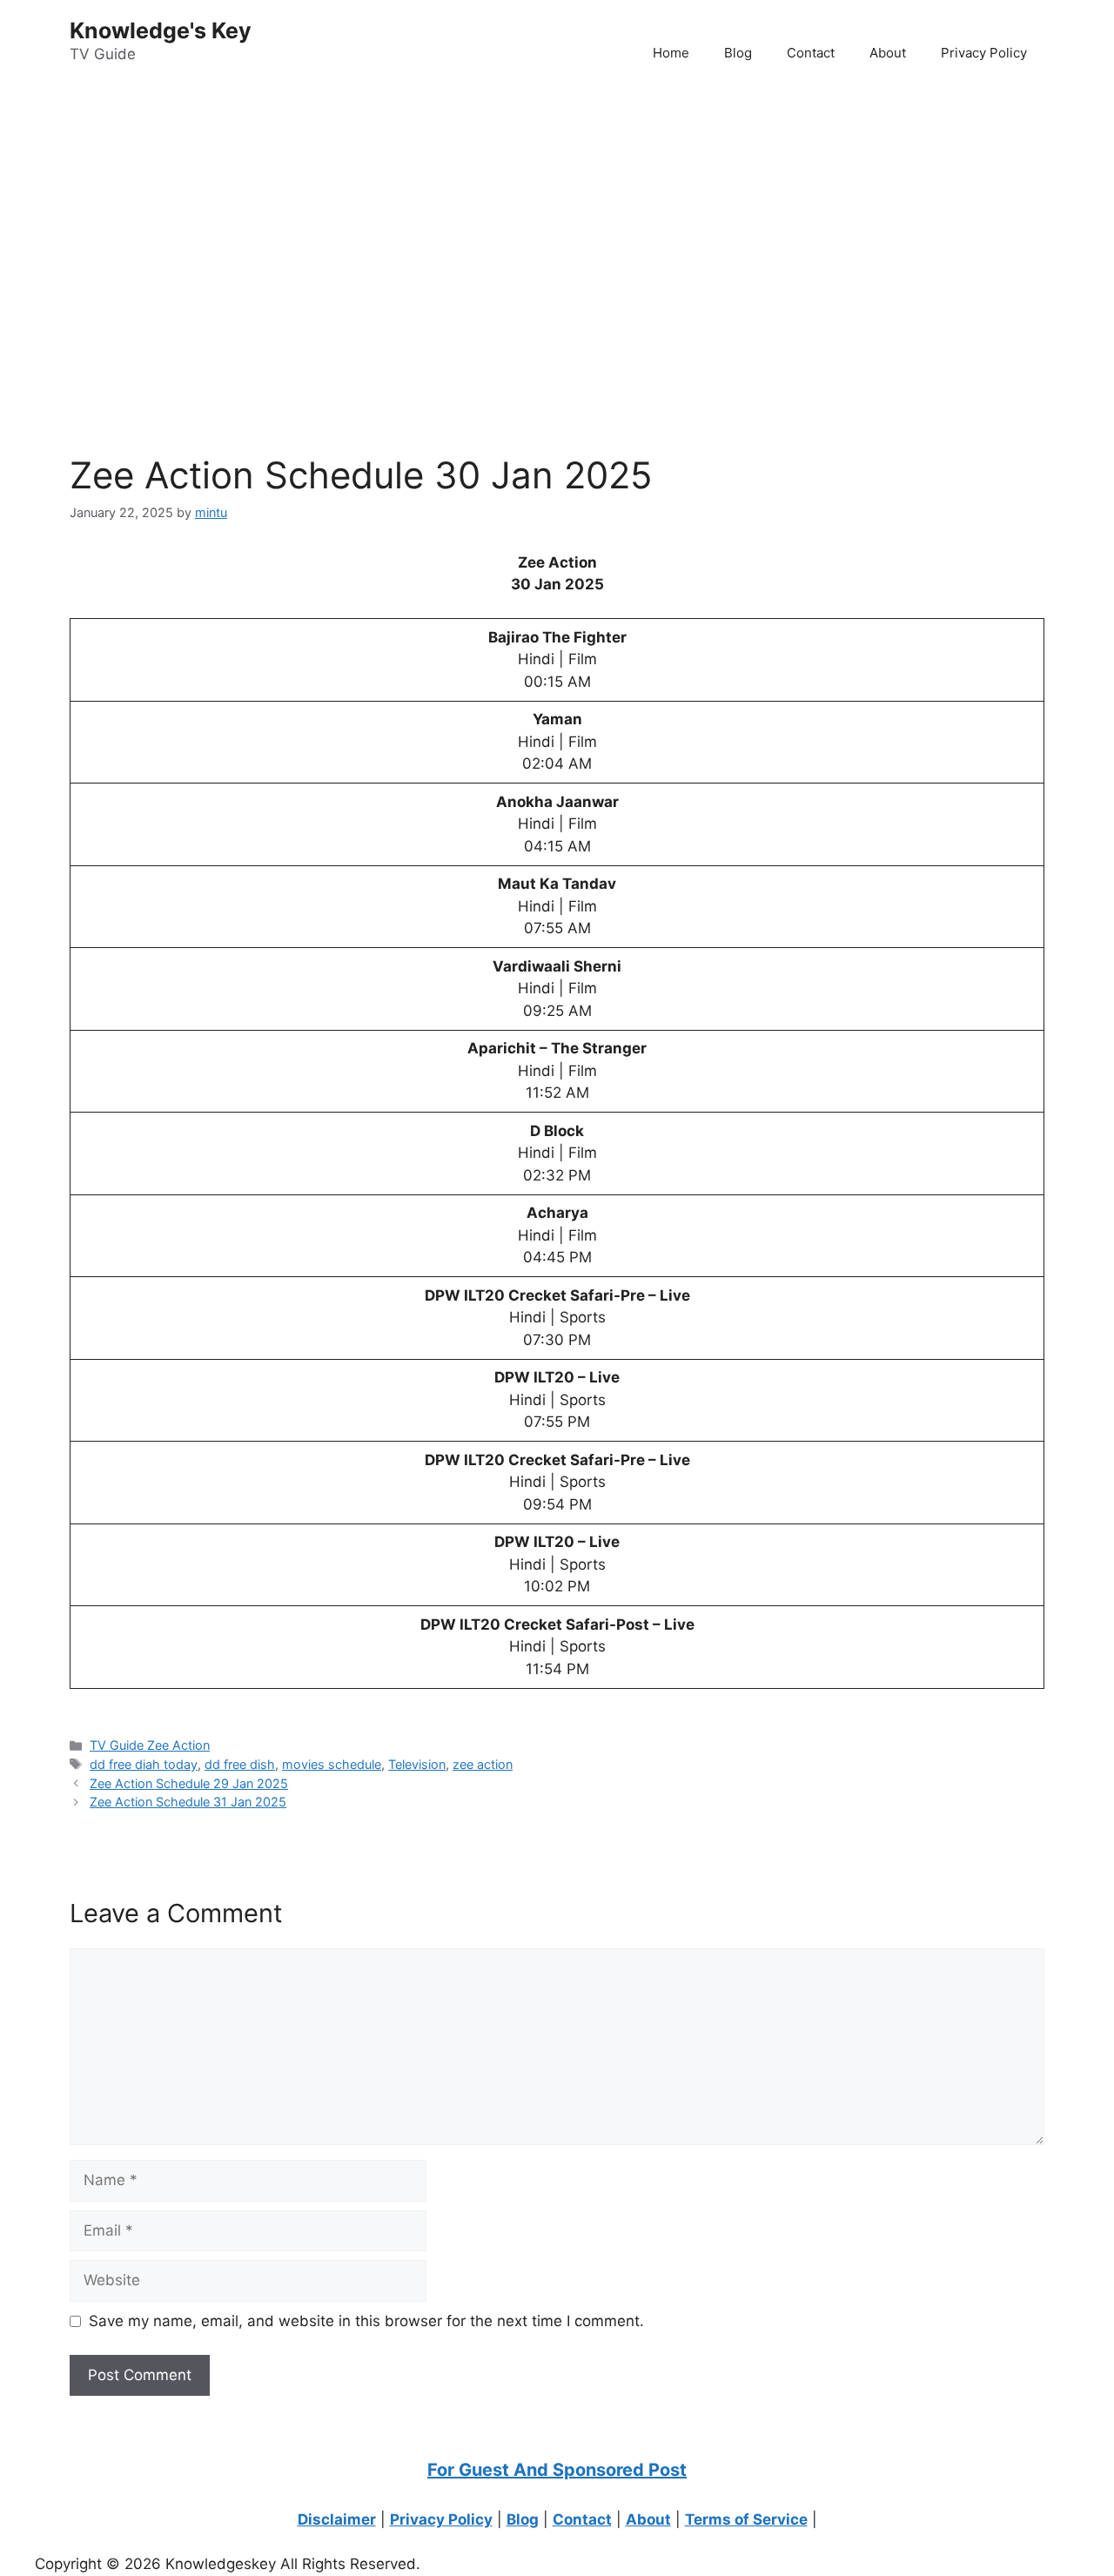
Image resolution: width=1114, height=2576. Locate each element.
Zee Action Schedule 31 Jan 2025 (188, 1802)
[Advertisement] (522, 227)
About (888, 53)
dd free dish (240, 1764)
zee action (483, 1764)
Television (417, 1764)
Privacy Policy (984, 53)
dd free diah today (144, 1764)
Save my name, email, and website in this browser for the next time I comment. (366, 2321)
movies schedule (332, 1764)
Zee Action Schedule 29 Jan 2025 (189, 1783)
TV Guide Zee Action (150, 1745)
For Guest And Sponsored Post (557, 2470)
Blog (738, 53)
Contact (811, 53)
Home (671, 53)
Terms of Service (746, 2519)
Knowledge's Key (161, 30)
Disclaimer (337, 2519)
